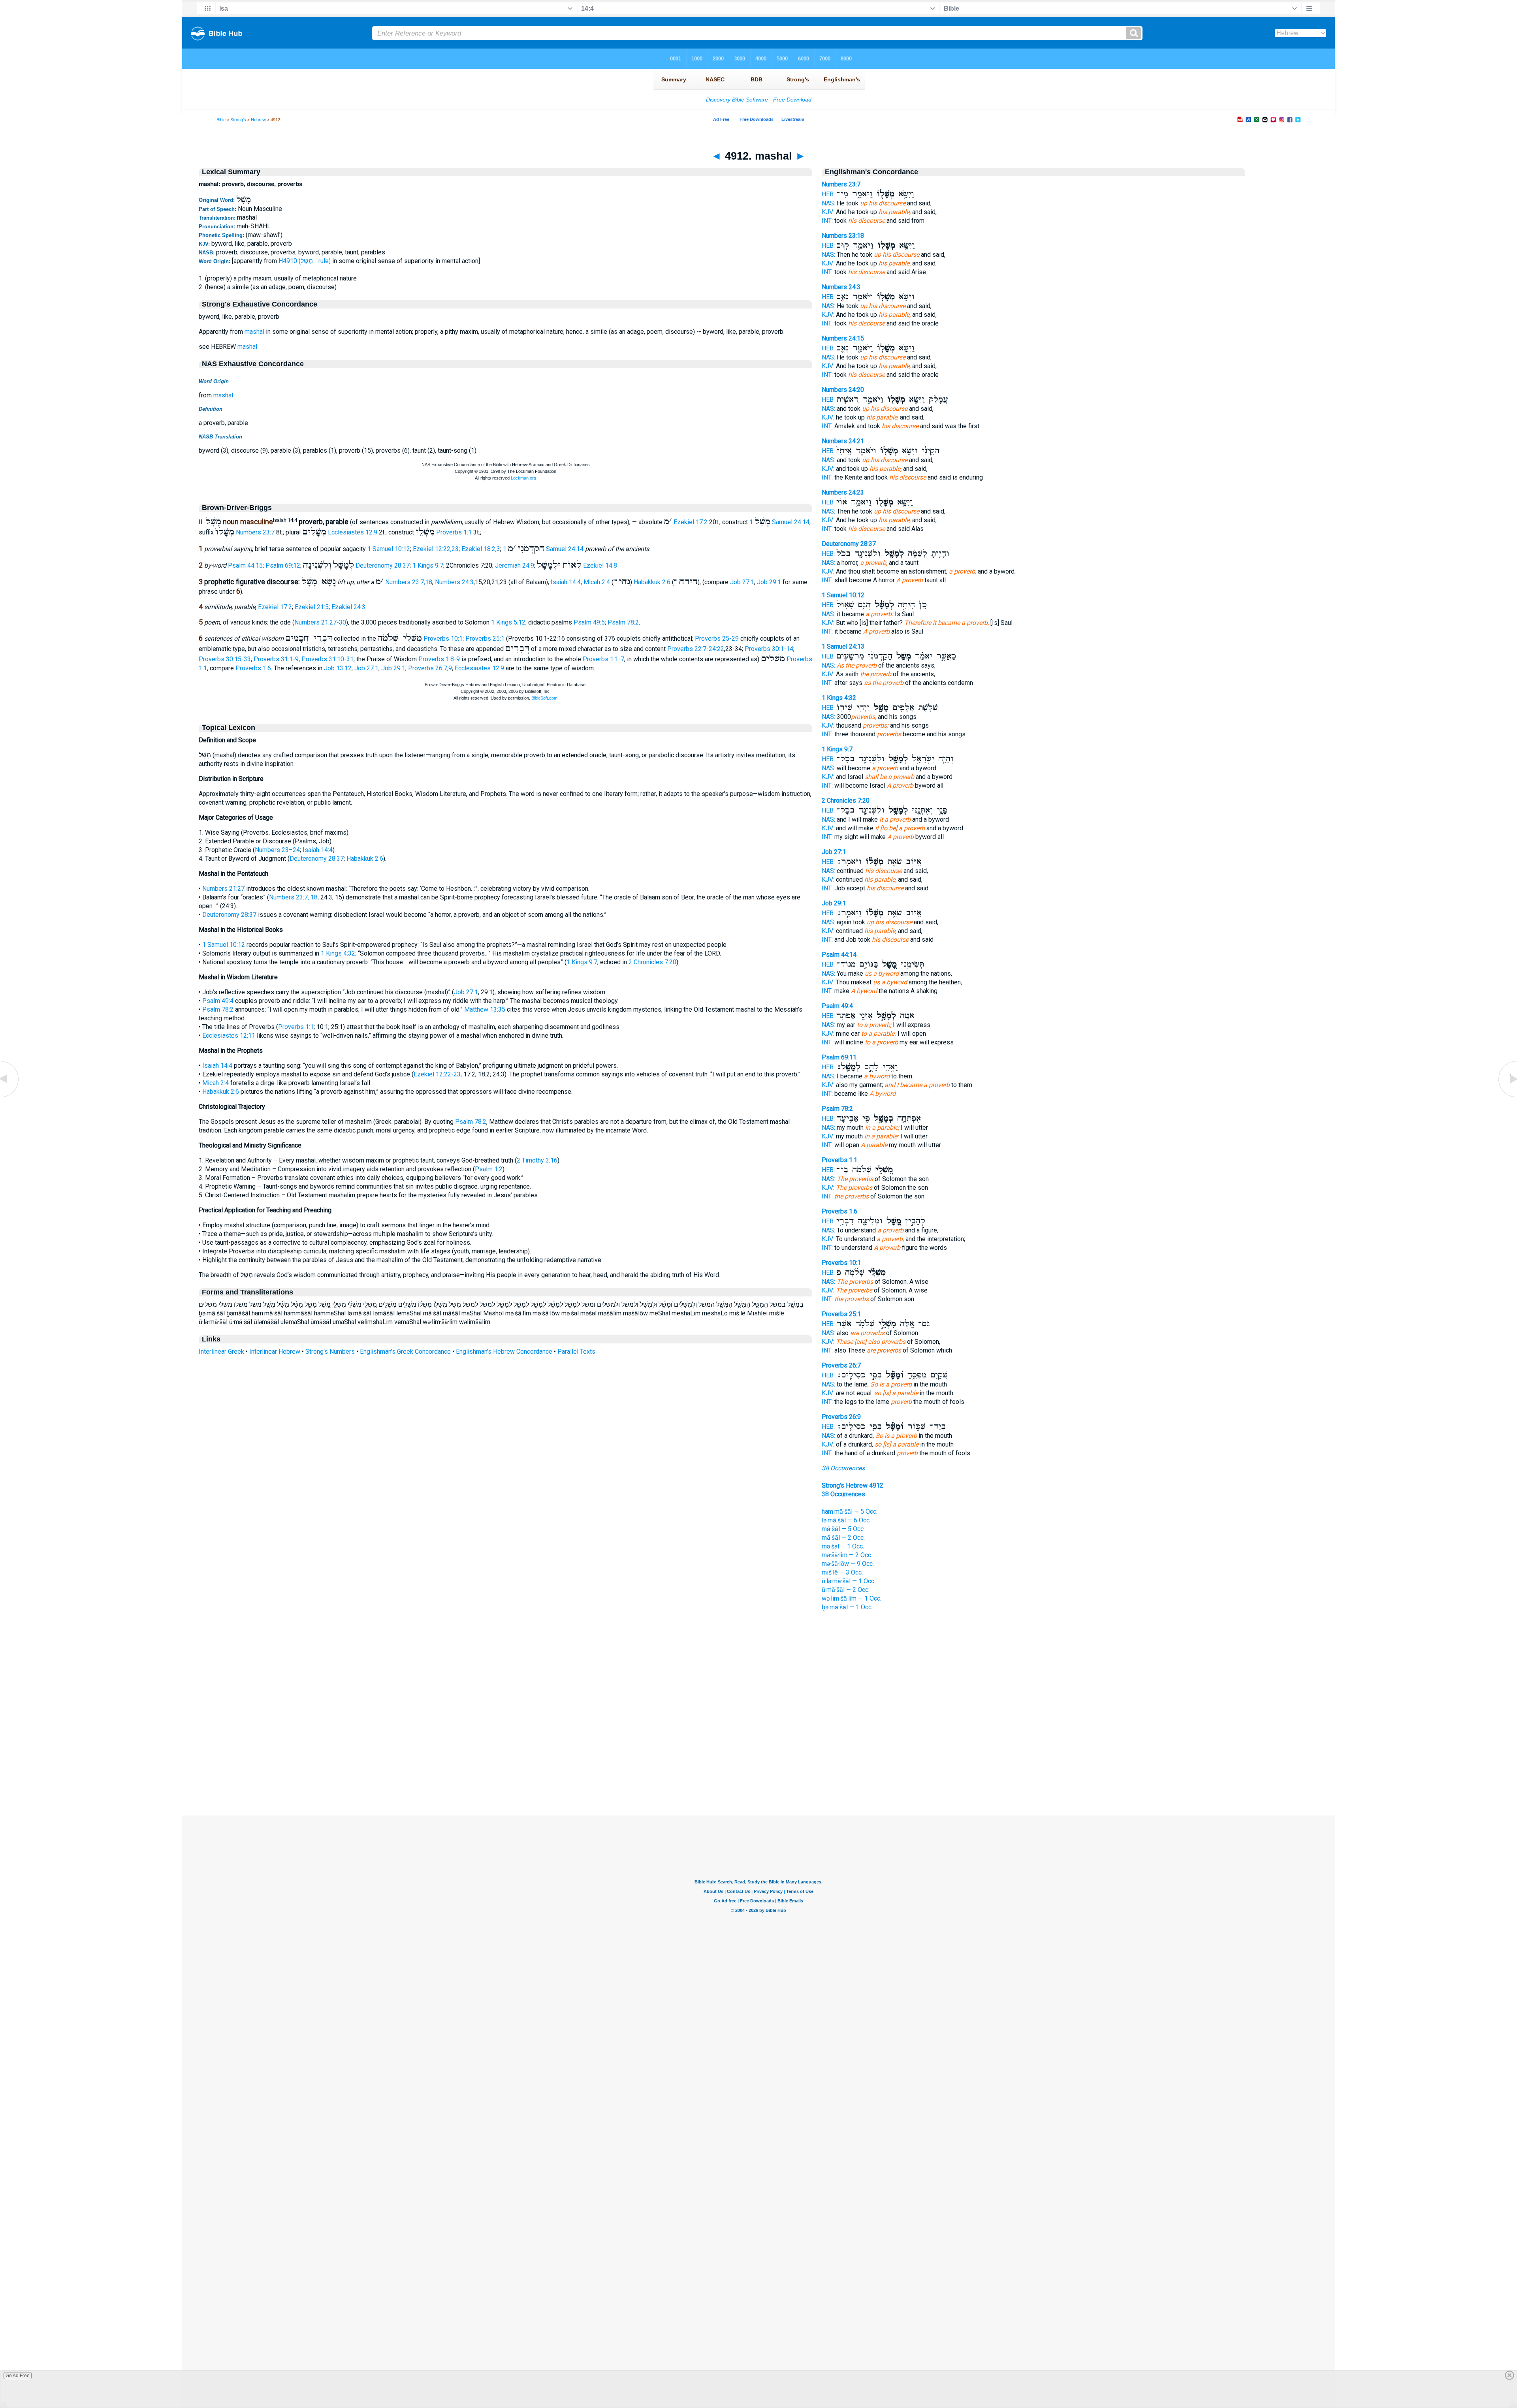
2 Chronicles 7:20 (652, 962)
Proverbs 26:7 (841, 1365)
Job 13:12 (338, 668)
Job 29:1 (769, 582)
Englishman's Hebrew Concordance (504, 1352)
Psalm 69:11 (839, 1057)
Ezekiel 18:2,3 (481, 549)
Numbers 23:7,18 (409, 582)
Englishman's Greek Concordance (405, 1352)
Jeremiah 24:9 (515, 565)
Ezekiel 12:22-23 (437, 1074)
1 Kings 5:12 (508, 622)
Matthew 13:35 (485, 1009)
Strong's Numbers (330, 1352)
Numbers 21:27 (223, 889)
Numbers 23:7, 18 (293, 897)
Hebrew (258, 120)
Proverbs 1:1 (454, 532)
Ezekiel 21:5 (312, 607)
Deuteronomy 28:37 (383, 565)
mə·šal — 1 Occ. (843, 1546)
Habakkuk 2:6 (652, 582)
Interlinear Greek (221, 1352)
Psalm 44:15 (245, 565)
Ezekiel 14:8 (600, 565)
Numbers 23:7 (255, 532)
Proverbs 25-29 (717, 639)
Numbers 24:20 (843, 390)
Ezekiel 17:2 (691, 522)
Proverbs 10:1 (443, 639)
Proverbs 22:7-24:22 (696, 649)
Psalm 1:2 (489, 1169)
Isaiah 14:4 (566, 582)
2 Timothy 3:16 (537, 1160)
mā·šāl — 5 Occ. (843, 1529)
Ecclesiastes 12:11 (229, 1036)
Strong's (238, 120)
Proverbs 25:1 (485, 639)
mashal (254, 332)
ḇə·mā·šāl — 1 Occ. (847, 1607)
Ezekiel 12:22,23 (436, 549)
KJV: (828, 212)
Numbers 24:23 (843, 492)
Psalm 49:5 (589, 622)
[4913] (1507, 1097)
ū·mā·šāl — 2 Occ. (846, 1590)
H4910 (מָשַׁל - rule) (305, 261)
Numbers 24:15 (843, 338)
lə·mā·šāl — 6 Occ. (846, 1520)
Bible (221, 120)
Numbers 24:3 (454, 582)
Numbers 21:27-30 (320, 622)
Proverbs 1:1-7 (603, 659)
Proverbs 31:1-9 (276, 659)
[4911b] (10, 1097)
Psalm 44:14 (839, 955)
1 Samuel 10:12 (389, 549)
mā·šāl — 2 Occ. (843, 1538)
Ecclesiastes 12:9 (353, 532)
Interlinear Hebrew (275, 1352)
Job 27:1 (742, 582)
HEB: (828, 194)
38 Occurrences (843, 1468)
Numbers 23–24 (277, 850)
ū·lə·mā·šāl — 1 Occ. (849, 1581)
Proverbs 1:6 (253, 668)
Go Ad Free (18, 2376)
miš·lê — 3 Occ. (842, 1572)
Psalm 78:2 (623, 622)
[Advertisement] (758, 1767)
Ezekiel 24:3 (348, 607)
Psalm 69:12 (283, 565)
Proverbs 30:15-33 (225, 659)
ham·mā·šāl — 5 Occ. (850, 1512)
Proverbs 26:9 (841, 1417)
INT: (827, 221)
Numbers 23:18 (843, 236)
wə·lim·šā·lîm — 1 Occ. (852, 1598)
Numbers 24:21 (843, 441)
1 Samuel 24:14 (779, 522)
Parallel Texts (576, 1352)
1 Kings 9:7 (428, 565)
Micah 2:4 (597, 582)
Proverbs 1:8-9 (439, 659)
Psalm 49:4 (218, 1001)
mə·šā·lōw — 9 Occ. (848, 1564)
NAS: (828, 203)
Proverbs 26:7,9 (430, 668)
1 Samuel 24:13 (843, 646)
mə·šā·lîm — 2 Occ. (847, 1555)
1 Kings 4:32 (338, 953)
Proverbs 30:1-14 (769, 649)
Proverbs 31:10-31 (327, 659)
